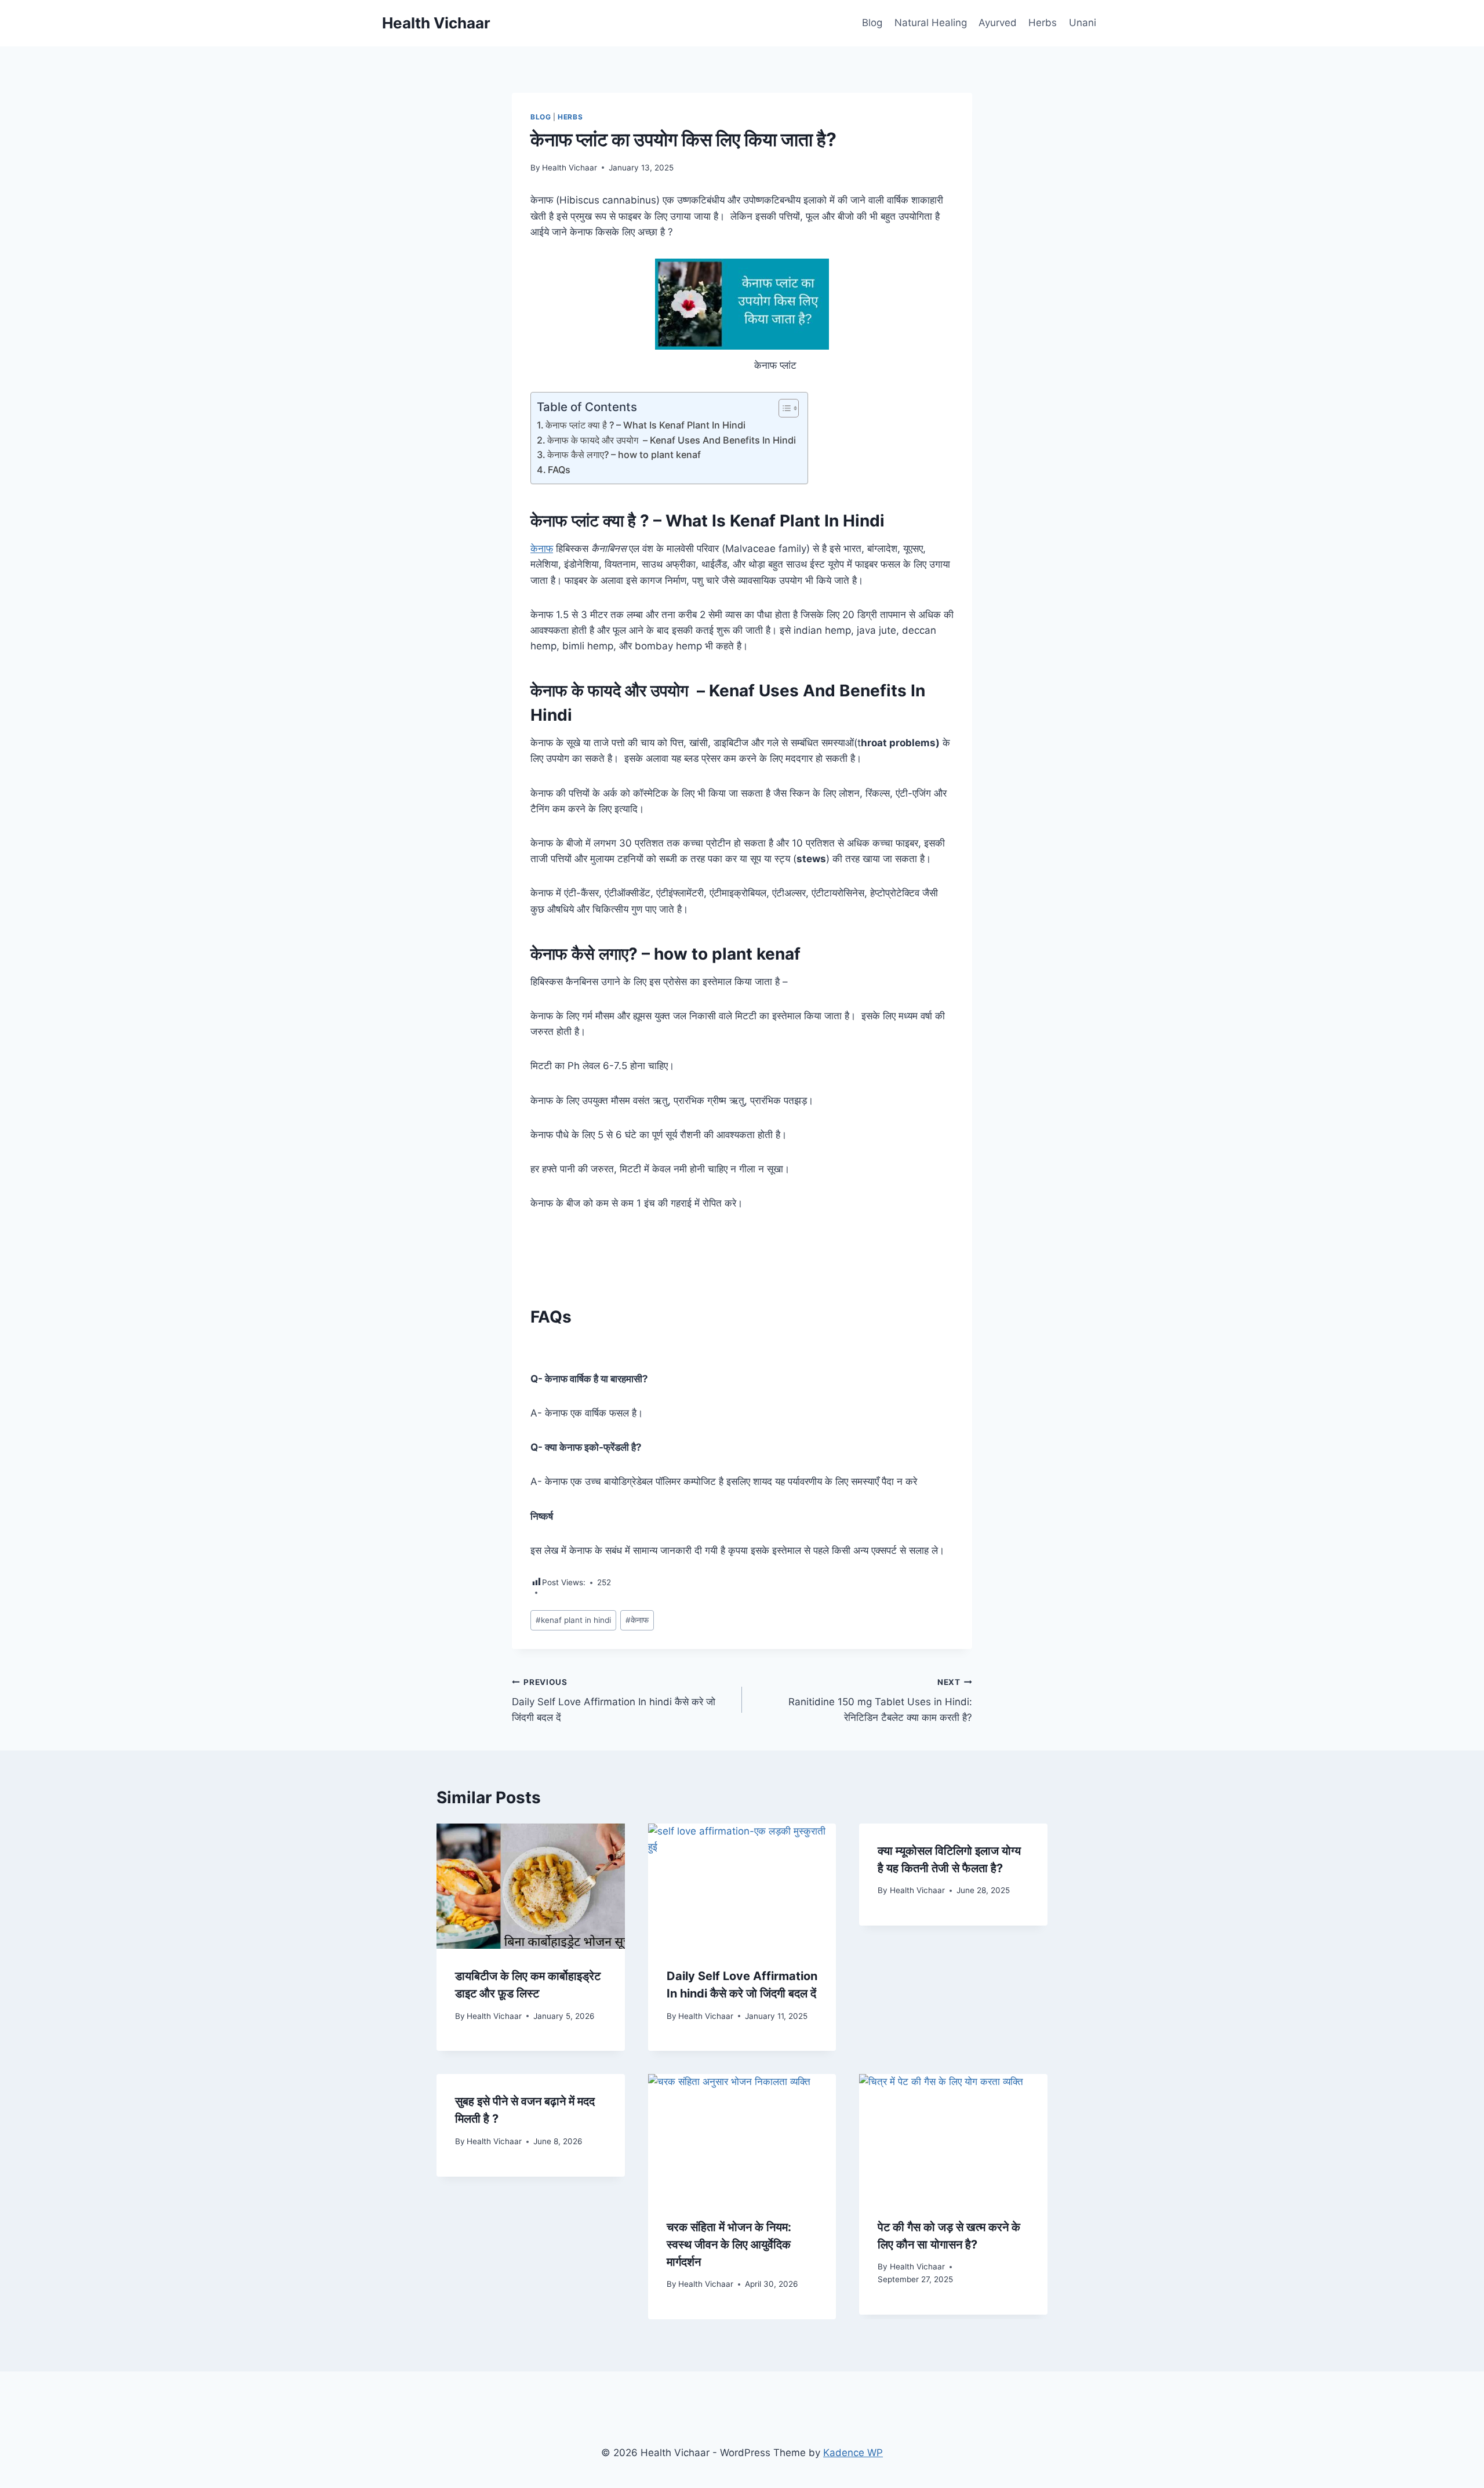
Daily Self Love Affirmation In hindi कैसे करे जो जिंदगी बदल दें (614, 1701)
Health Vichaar (570, 168)
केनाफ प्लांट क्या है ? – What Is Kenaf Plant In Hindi (645, 425)
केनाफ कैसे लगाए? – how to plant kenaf (624, 455)
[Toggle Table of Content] (783, 408)
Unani (1083, 23)
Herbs (1043, 23)
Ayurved (998, 23)
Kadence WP (853, 2453)
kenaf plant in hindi (573, 1620)
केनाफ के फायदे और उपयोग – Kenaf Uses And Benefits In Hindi (672, 440)
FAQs (559, 470)
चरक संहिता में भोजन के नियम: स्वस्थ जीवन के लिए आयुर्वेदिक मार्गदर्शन (729, 2244)
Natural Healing (931, 23)
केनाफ (542, 549)
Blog (872, 23)
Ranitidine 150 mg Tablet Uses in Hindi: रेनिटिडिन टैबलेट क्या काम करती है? (880, 1701)
